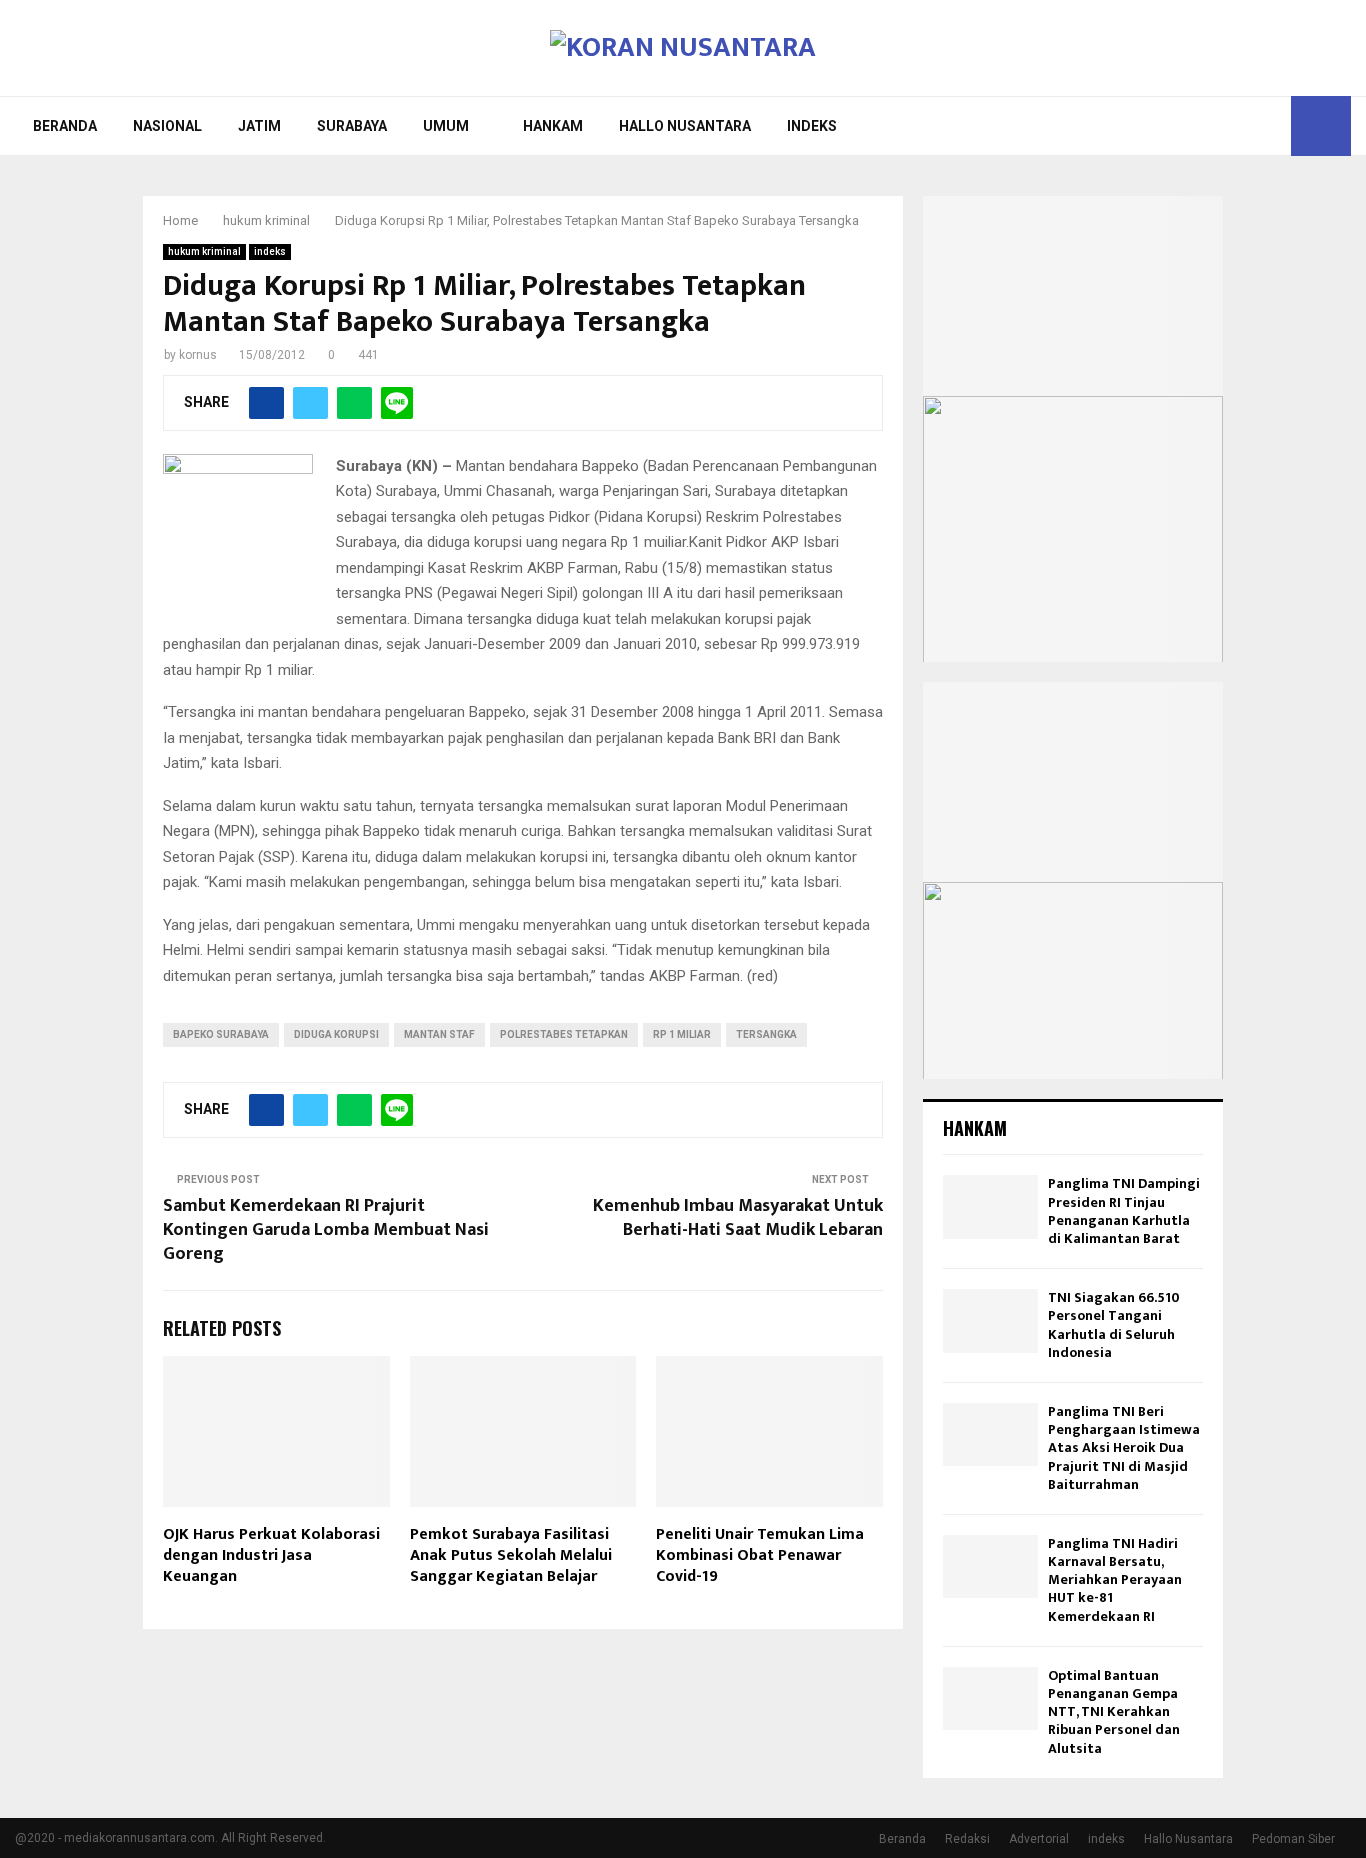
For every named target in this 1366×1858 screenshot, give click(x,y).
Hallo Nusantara (685, 126)
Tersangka (766, 1034)
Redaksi (967, 1839)
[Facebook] (1226, 126)
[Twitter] (1248, 126)
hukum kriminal (204, 251)
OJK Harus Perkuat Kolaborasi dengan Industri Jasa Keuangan (271, 1555)
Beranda (65, 126)
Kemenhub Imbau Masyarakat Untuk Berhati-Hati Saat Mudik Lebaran (738, 1218)
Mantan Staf (439, 1034)
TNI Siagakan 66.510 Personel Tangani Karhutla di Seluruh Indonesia (1114, 1325)
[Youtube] (1270, 126)
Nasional (167, 126)
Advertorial (1039, 1839)
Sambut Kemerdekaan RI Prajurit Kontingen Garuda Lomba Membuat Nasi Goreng (326, 1230)
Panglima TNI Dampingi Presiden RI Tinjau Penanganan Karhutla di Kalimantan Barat (1124, 1211)
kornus (198, 355)
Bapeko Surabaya (221, 1034)
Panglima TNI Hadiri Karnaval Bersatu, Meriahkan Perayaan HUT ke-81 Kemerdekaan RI (1115, 1580)
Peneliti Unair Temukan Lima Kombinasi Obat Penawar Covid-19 (760, 1555)
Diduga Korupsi (336, 1034)
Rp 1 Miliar (682, 1034)
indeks (270, 251)
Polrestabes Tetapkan (564, 1034)
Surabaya (352, 126)
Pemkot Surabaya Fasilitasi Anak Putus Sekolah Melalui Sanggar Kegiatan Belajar (511, 1555)
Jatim (259, 126)
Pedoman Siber (1293, 1839)
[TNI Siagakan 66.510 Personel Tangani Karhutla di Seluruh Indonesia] (990, 1320)
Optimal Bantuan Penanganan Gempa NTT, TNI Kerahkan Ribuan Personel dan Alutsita (1114, 1712)
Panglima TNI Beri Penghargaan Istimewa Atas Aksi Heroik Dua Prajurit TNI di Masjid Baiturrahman (1124, 1448)
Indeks (812, 126)
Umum (446, 126)
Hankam (553, 126)
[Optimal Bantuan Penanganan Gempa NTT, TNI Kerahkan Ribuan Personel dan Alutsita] (990, 1698)
